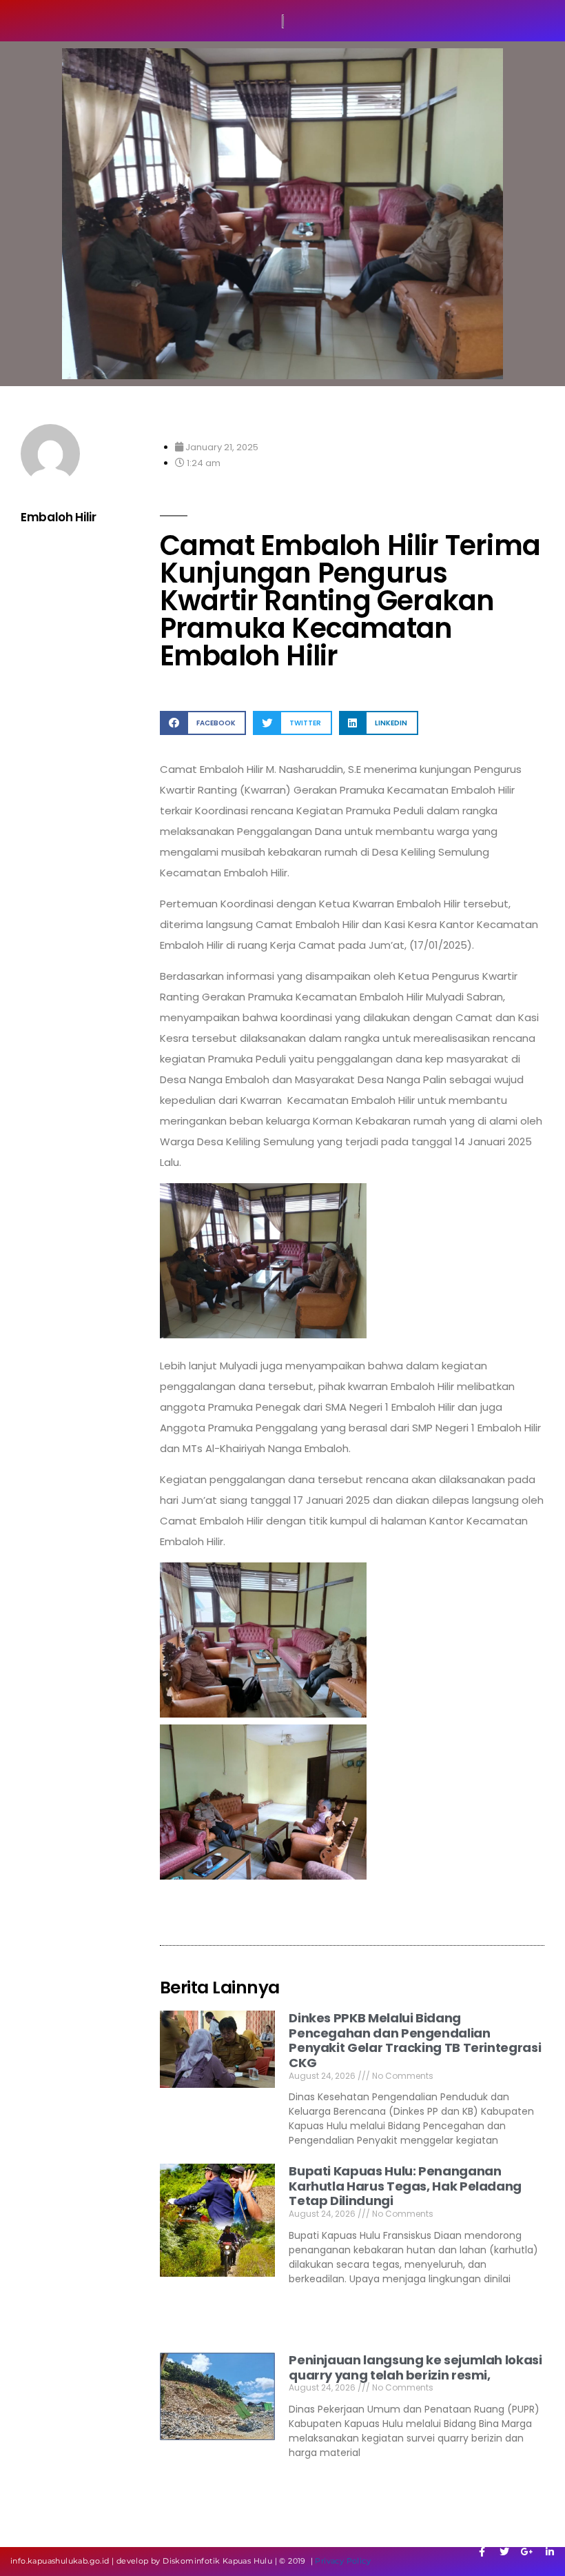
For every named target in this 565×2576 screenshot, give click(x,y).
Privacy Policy (343, 2561)
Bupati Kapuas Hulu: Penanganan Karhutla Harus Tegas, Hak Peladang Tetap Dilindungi (405, 2186)
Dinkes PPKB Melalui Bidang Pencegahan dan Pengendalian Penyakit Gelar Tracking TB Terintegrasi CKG (415, 2040)
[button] (203, 723)
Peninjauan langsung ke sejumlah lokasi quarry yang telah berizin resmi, (415, 2367)
